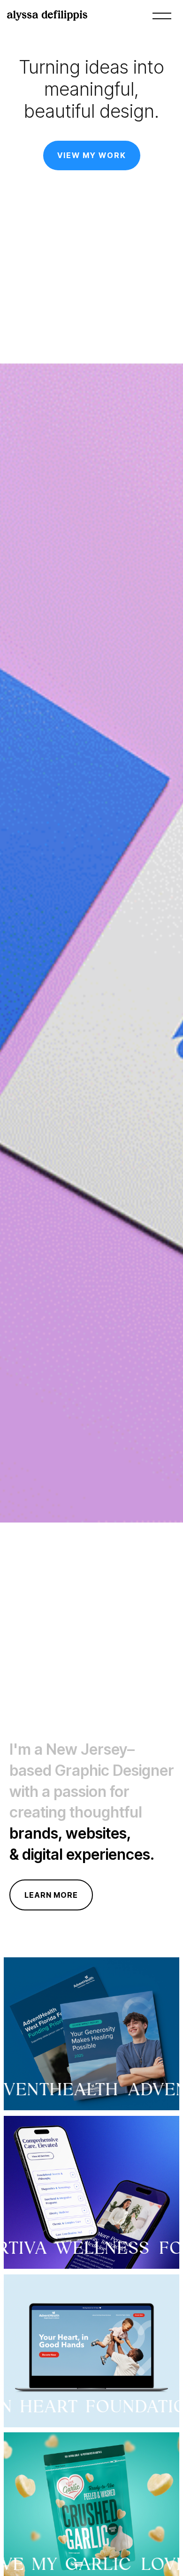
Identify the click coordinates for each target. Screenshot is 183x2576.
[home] (52, 15)
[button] (160, 15)
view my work (92, 155)
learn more (51, 1895)
